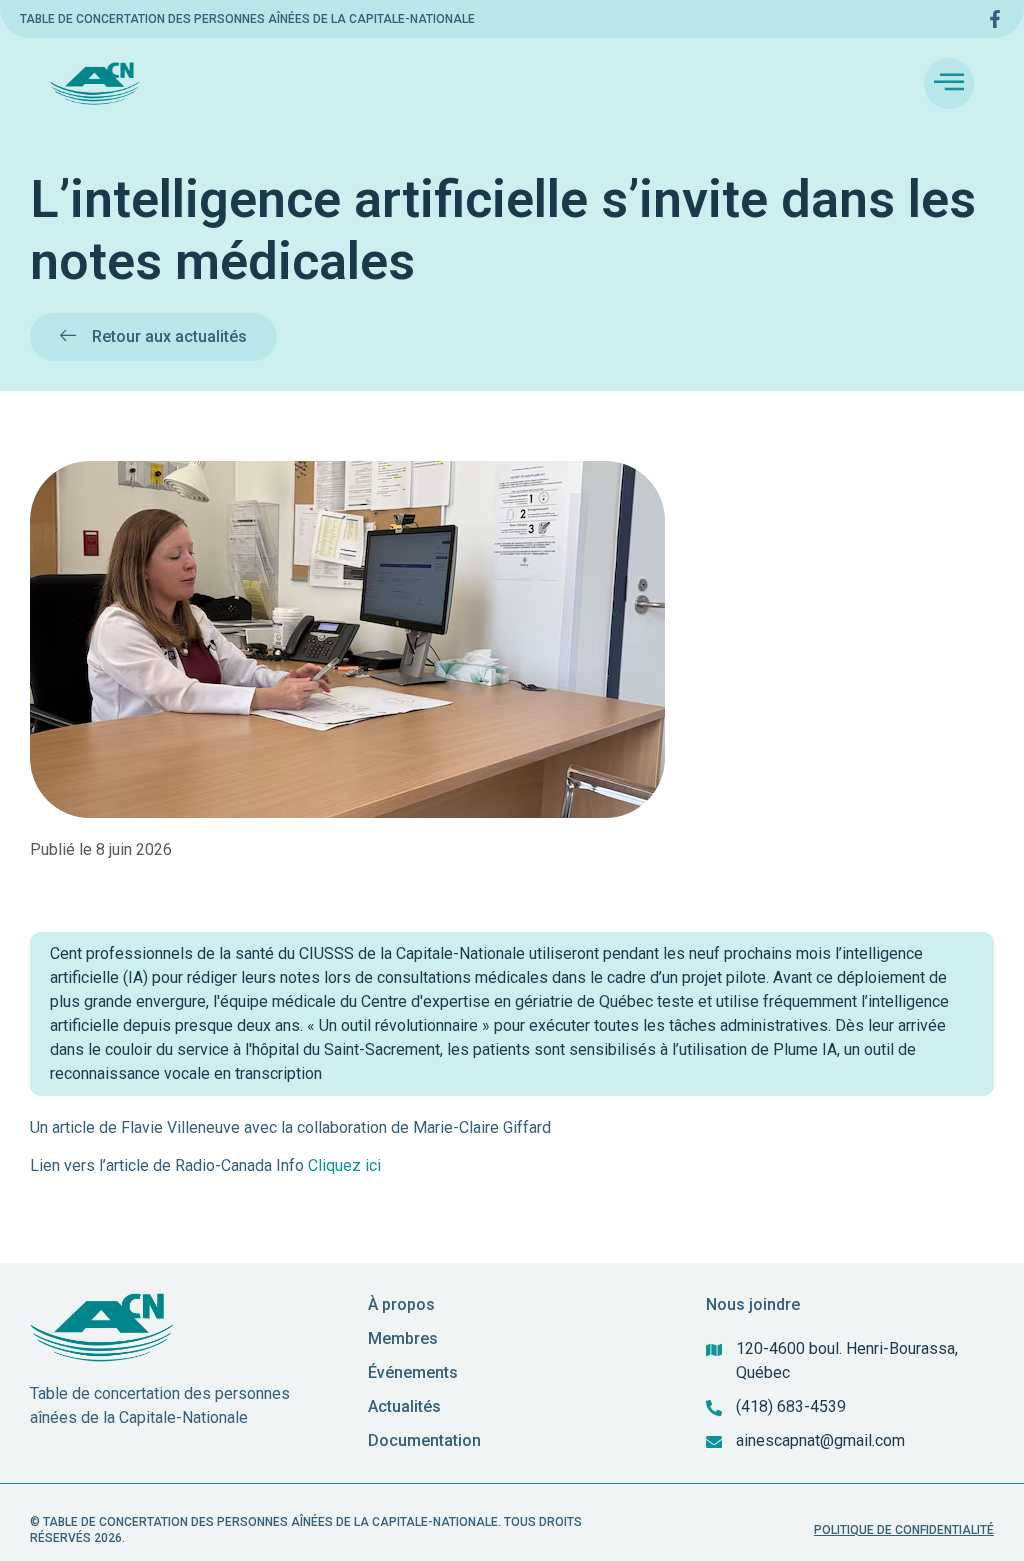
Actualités (404, 1406)
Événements (413, 1372)
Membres (403, 1338)
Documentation (424, 1440)
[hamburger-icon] (949, 83)
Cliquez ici (344, 1165)
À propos (401, 1304)
